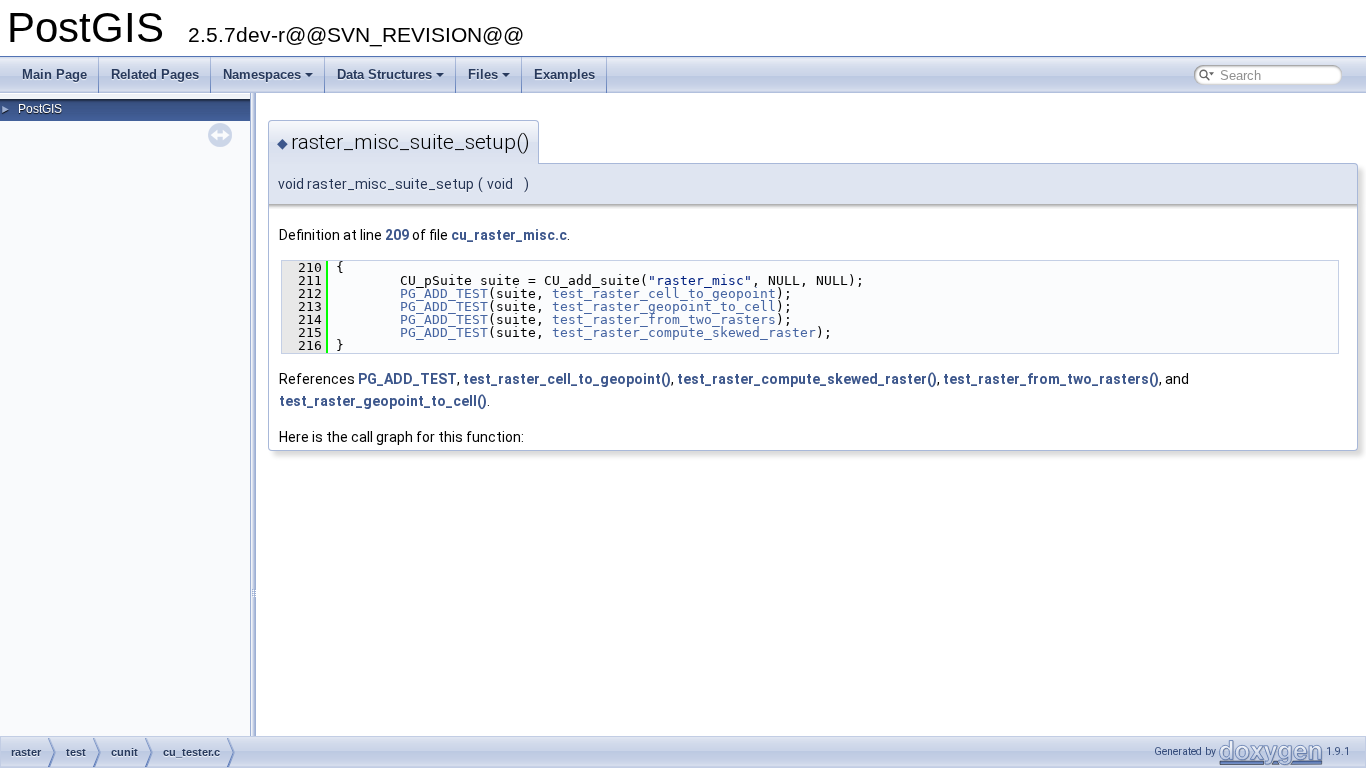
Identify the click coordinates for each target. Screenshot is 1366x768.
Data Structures (384, 74)
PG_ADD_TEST (444, 293)
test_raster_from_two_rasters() (1051, 379)
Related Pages (155, 74)
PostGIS (40, 109)
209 (397, 235)
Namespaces (262, 74)
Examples (564, 74)
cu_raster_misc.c (509, 235)
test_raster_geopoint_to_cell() (383, 401)
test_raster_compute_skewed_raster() (807, 379)
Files (483, 74)
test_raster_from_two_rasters (664, 319)
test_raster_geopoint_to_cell (664, 306)
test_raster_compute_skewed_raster (684, 332)
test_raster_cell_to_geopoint (664, 293)
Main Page (54, 74)
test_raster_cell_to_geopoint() (567, 379)
